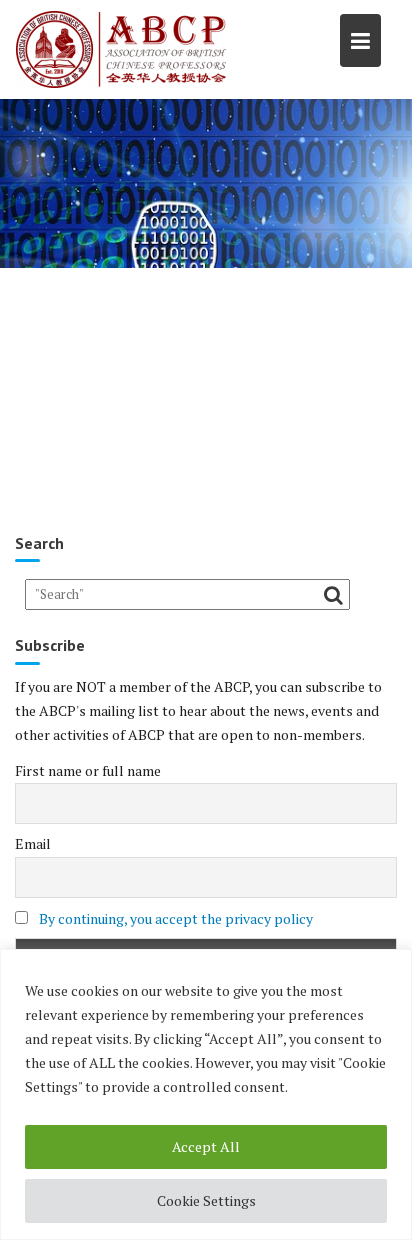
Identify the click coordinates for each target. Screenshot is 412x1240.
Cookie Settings (206, 1200)
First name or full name (88, 770)
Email (33, 843)
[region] (206, 1094)
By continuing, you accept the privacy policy (176, 918)
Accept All (206, 1146)
